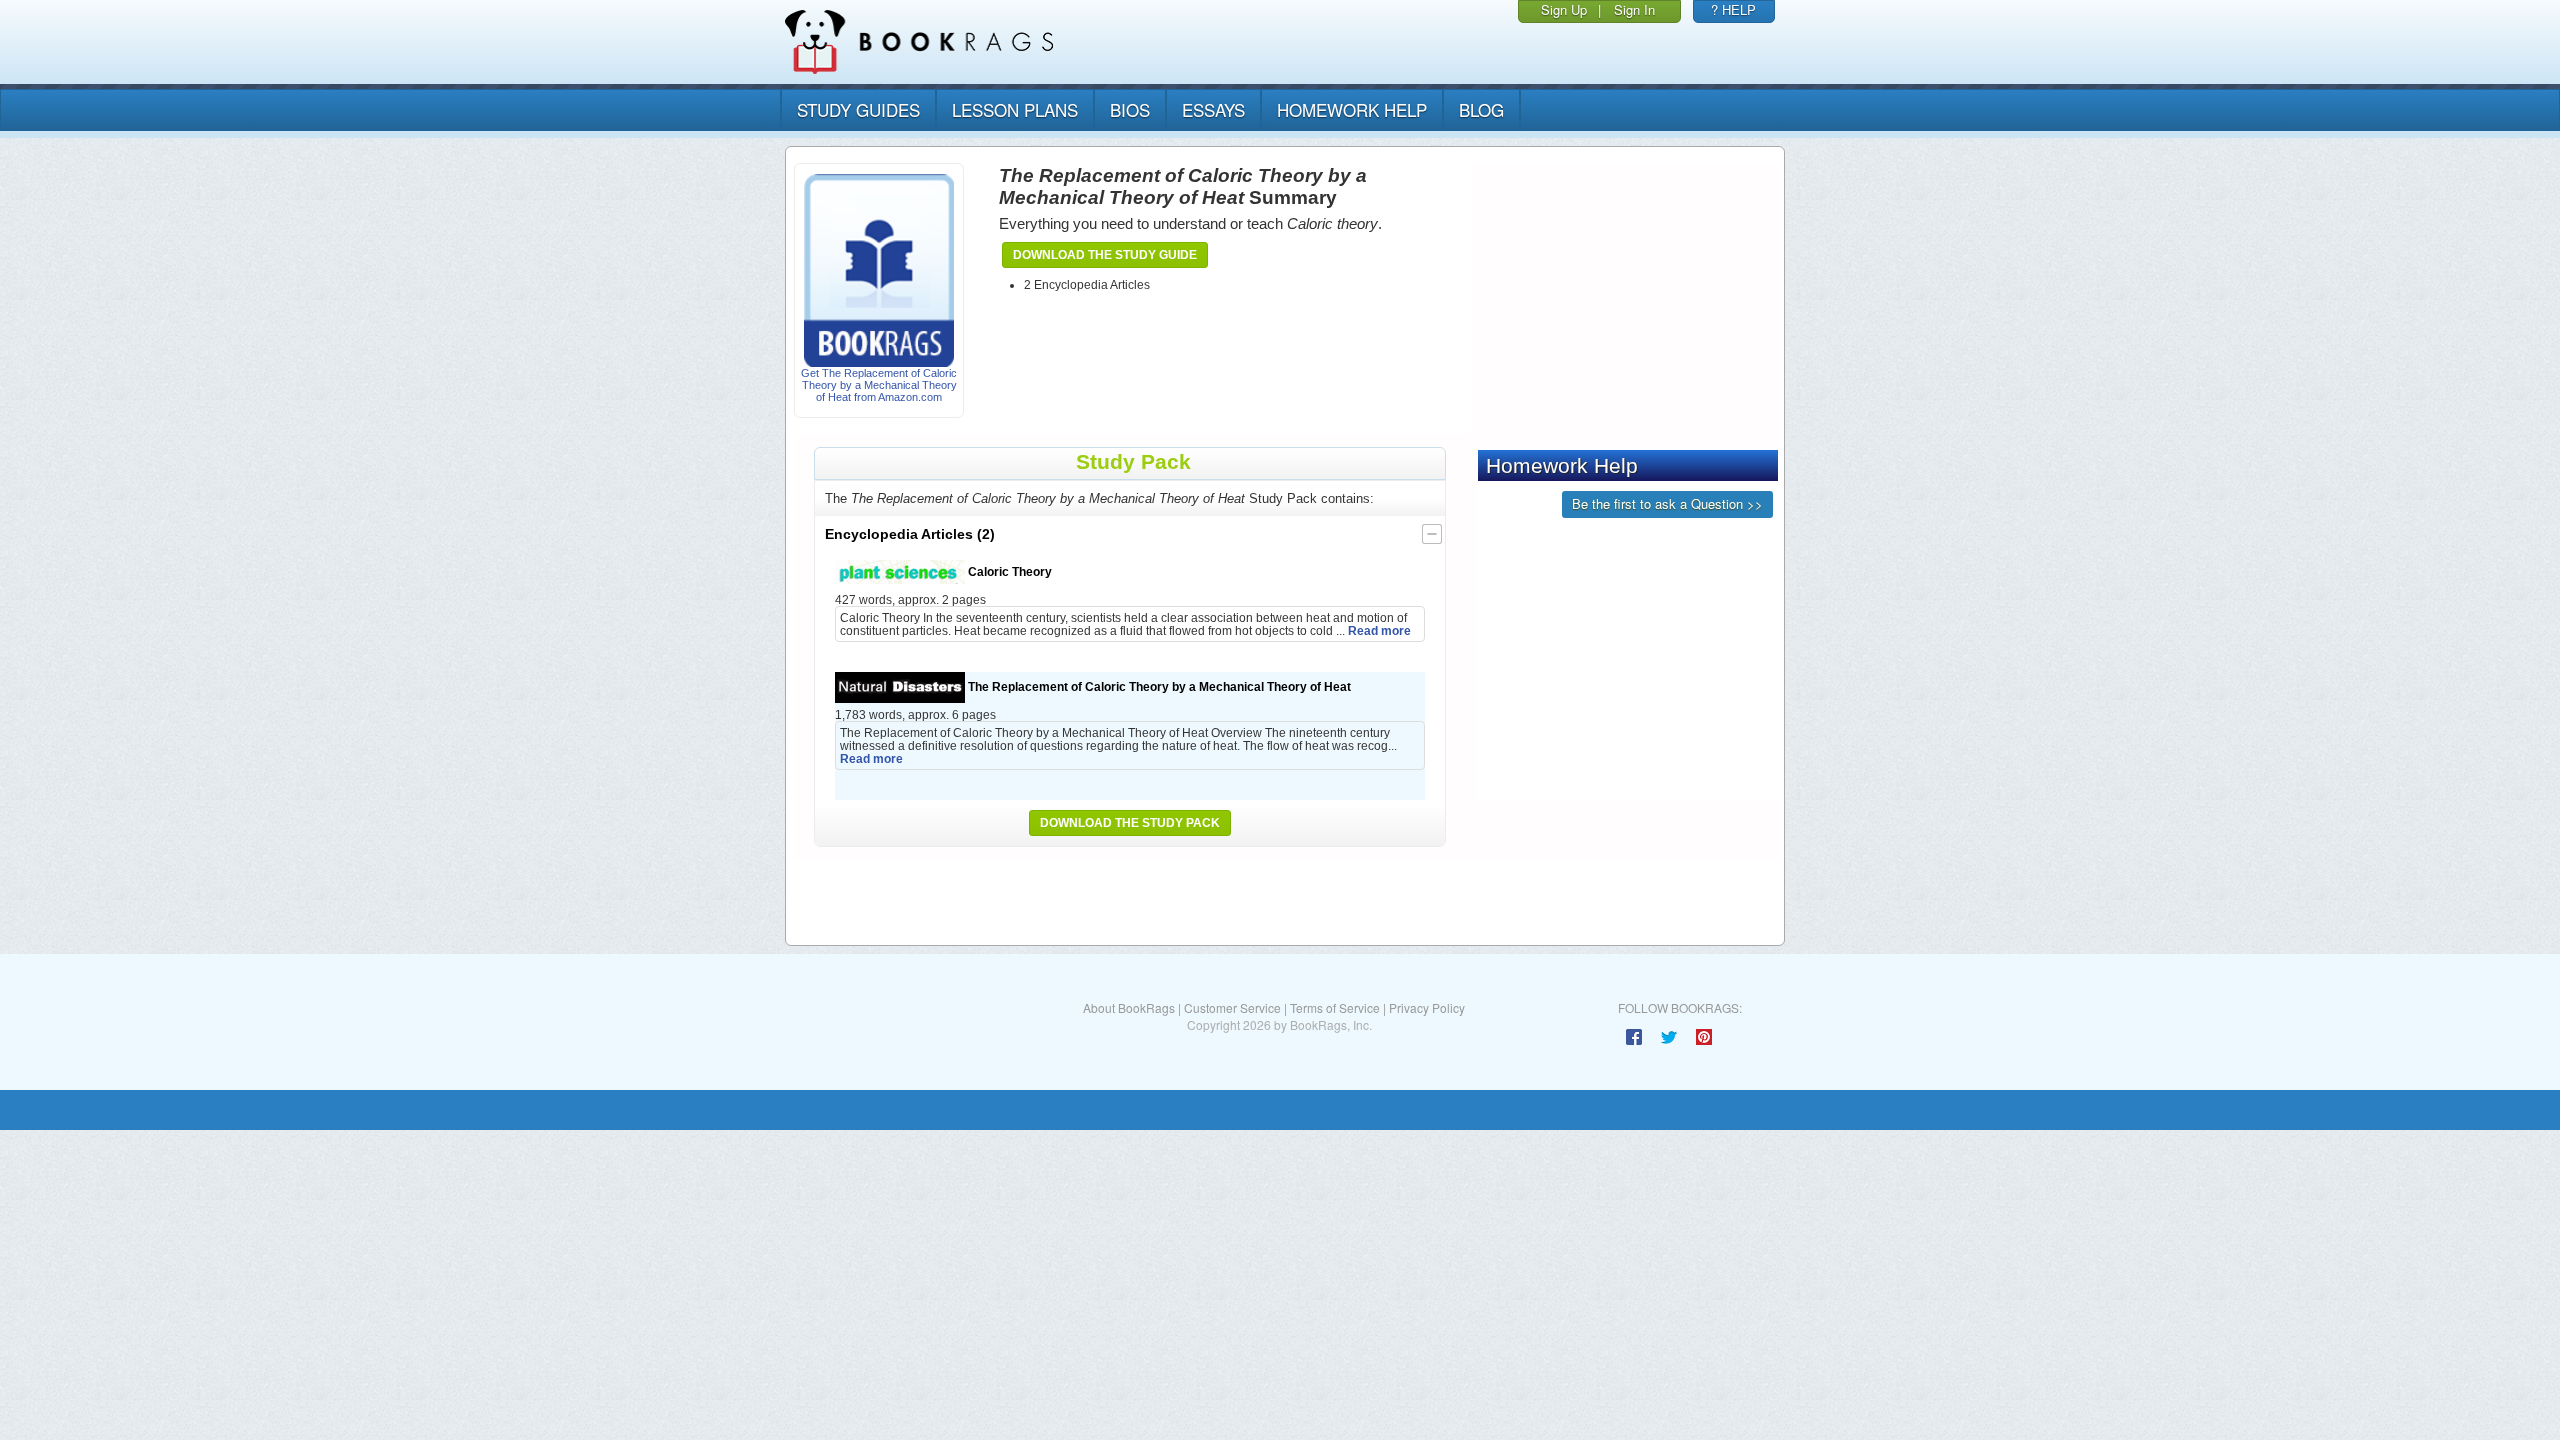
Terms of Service (1335, 1007)
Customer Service (1232, 1007)
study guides (858, 109)
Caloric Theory (1008, 571)
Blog (1481, 109)
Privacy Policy (1427, 1007)
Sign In (1634, 9)
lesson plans (1015, 109)
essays (1213, 109)
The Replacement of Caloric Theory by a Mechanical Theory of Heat (1158, 686)
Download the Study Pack (1130, 823)
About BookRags (1129, 1007)
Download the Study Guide (1105, 255)
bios (1130, 109)
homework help (1352, 109)
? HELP (1733, 9)
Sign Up (1564, 9)
